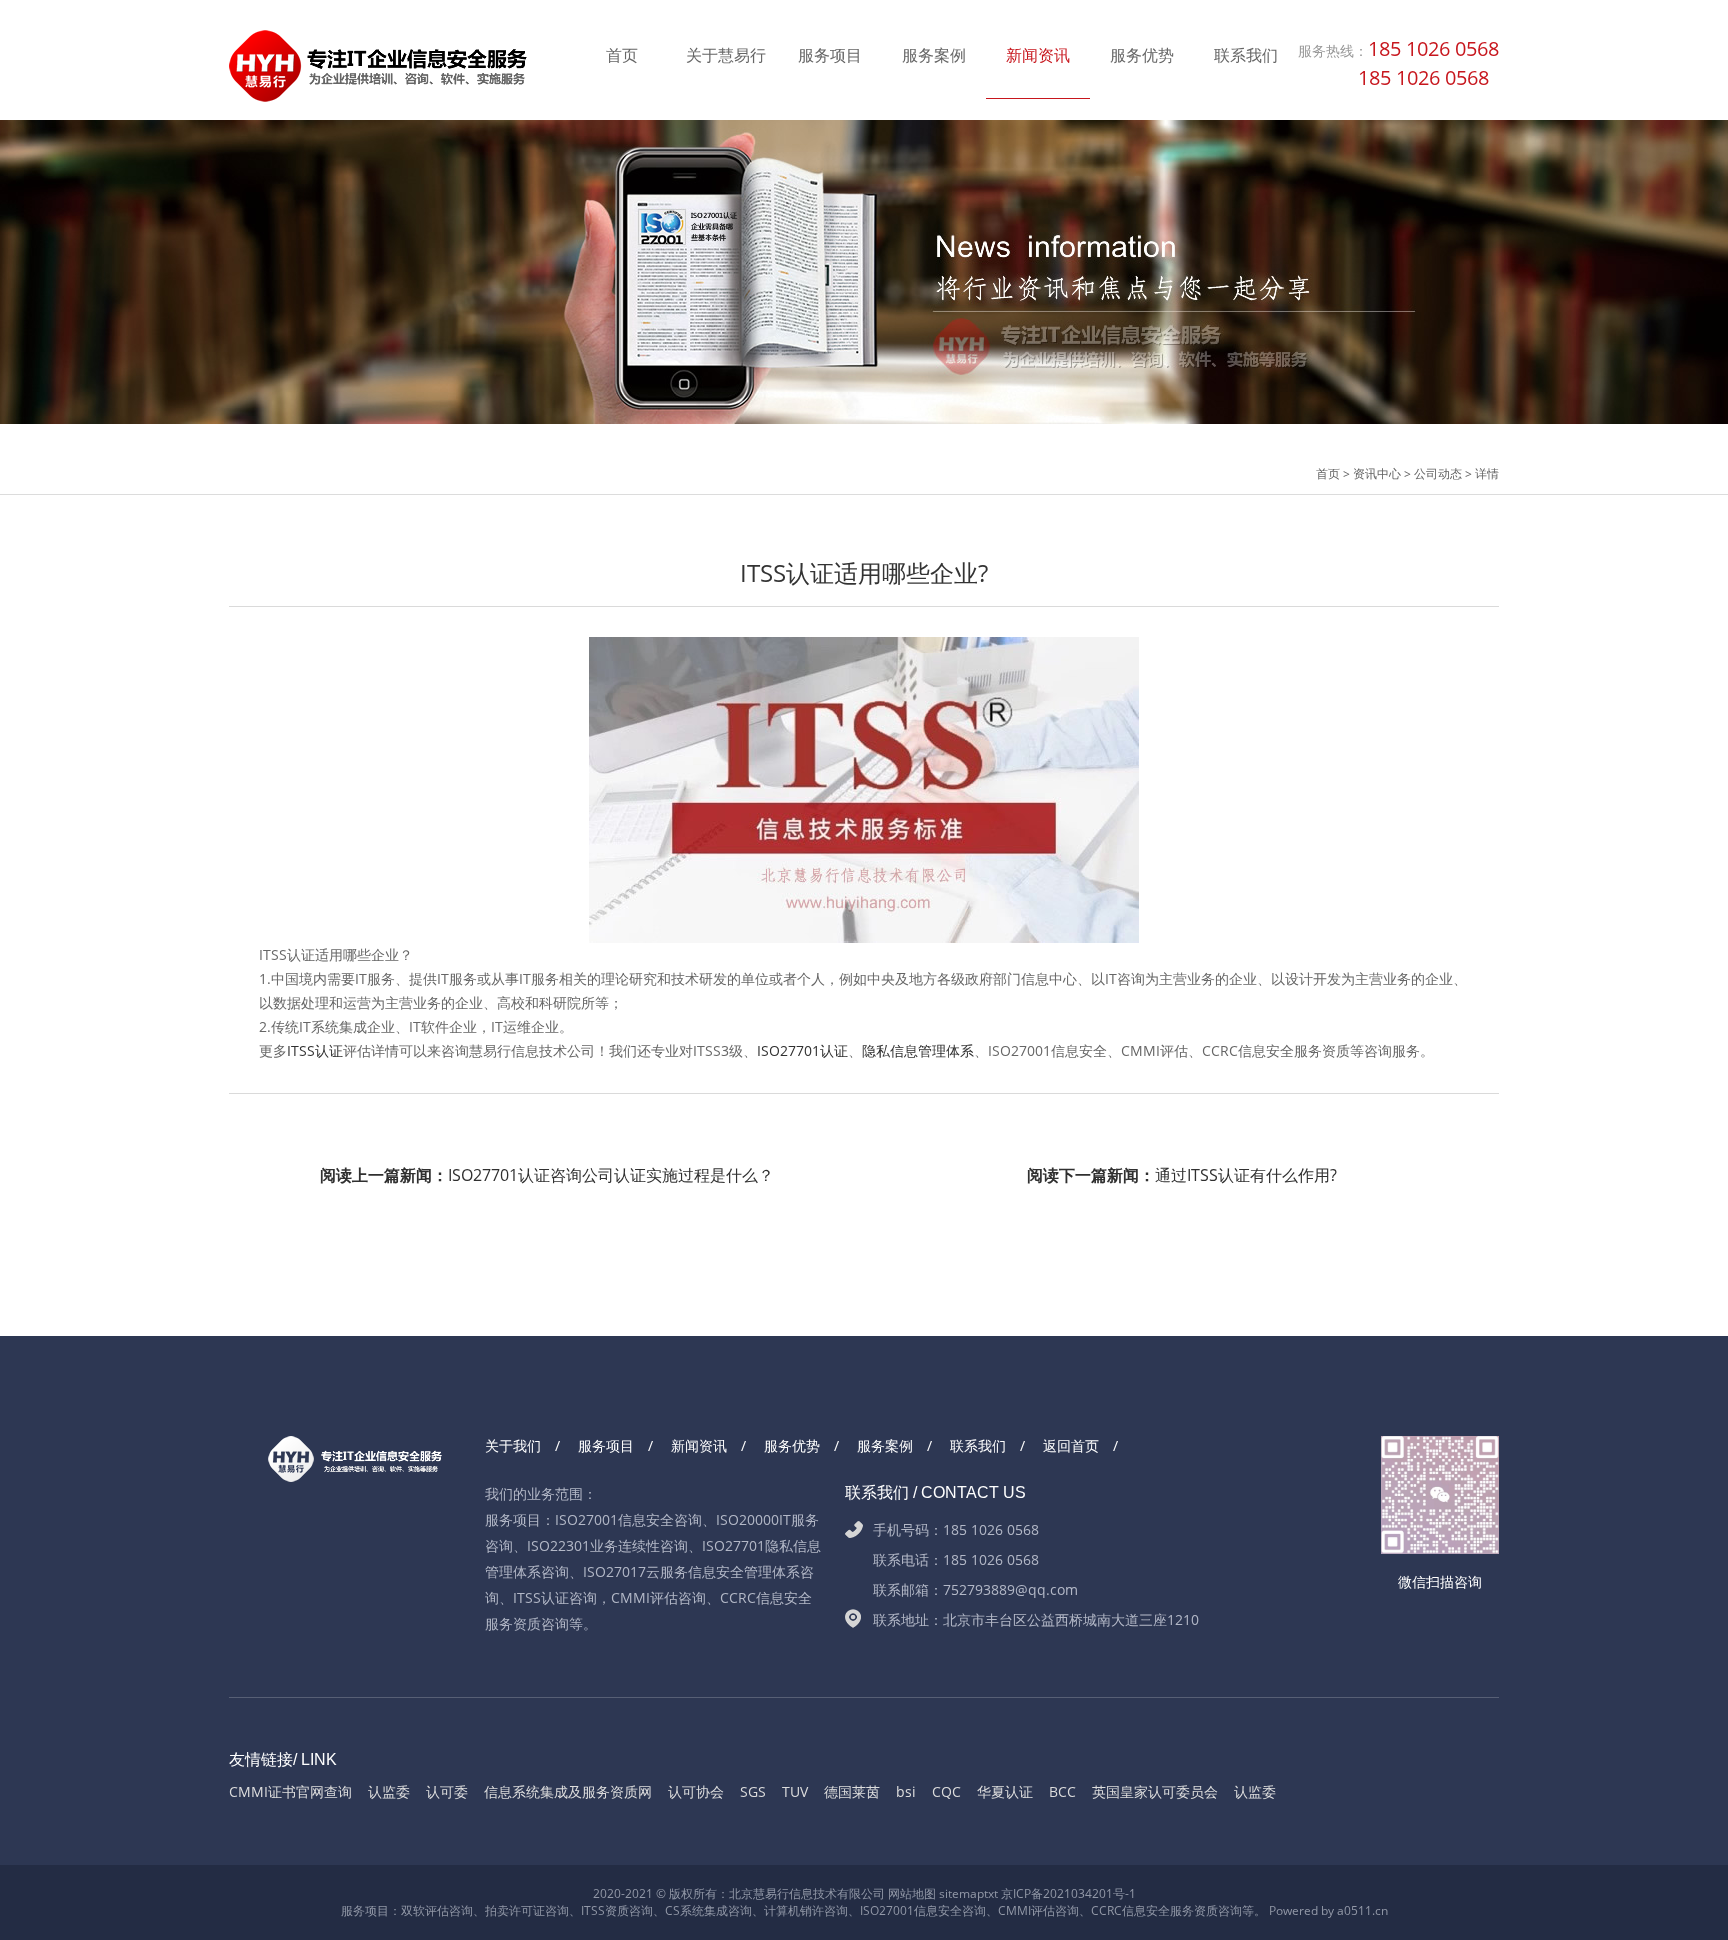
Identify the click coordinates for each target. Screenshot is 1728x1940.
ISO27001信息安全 (911, 1910)
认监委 (389, 1791)
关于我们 (513, 1445)
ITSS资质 (605, 1910)
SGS (753, 1791)
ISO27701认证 (802, 1050)
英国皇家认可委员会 (1155, 1791)
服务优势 (1142, 55)
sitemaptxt (968, 1893)
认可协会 (696, 1791)
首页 (622, 55)
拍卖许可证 (515, 1910)
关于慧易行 (726, 55)
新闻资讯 (1038, 55)
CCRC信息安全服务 (1142, 1910)
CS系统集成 (696, 1910)
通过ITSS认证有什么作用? (1182, 1175)
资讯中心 (1377, 473)
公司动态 (1438, 473)
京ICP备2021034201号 (1063, 1893)
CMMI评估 (1026, 1910)
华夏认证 (1005, 1791)
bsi (906, 1791)
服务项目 (830, 55)
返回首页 (1071, 1445)
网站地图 (912, 1893)
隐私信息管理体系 (918, 1050)
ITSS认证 (315, 1050)
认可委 (447, 1791)
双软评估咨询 (437, 1910)
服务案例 (934, 55)
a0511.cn (1362, 1910)
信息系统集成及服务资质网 (568, 1791)
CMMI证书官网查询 (290, 1791)
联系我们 (1246, 55)
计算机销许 (794, 1910)
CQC (946, 1791)
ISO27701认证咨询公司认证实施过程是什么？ (547, 1175)
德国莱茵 (852, 1791)
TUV (795, 1791)
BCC (1062, 1791)
